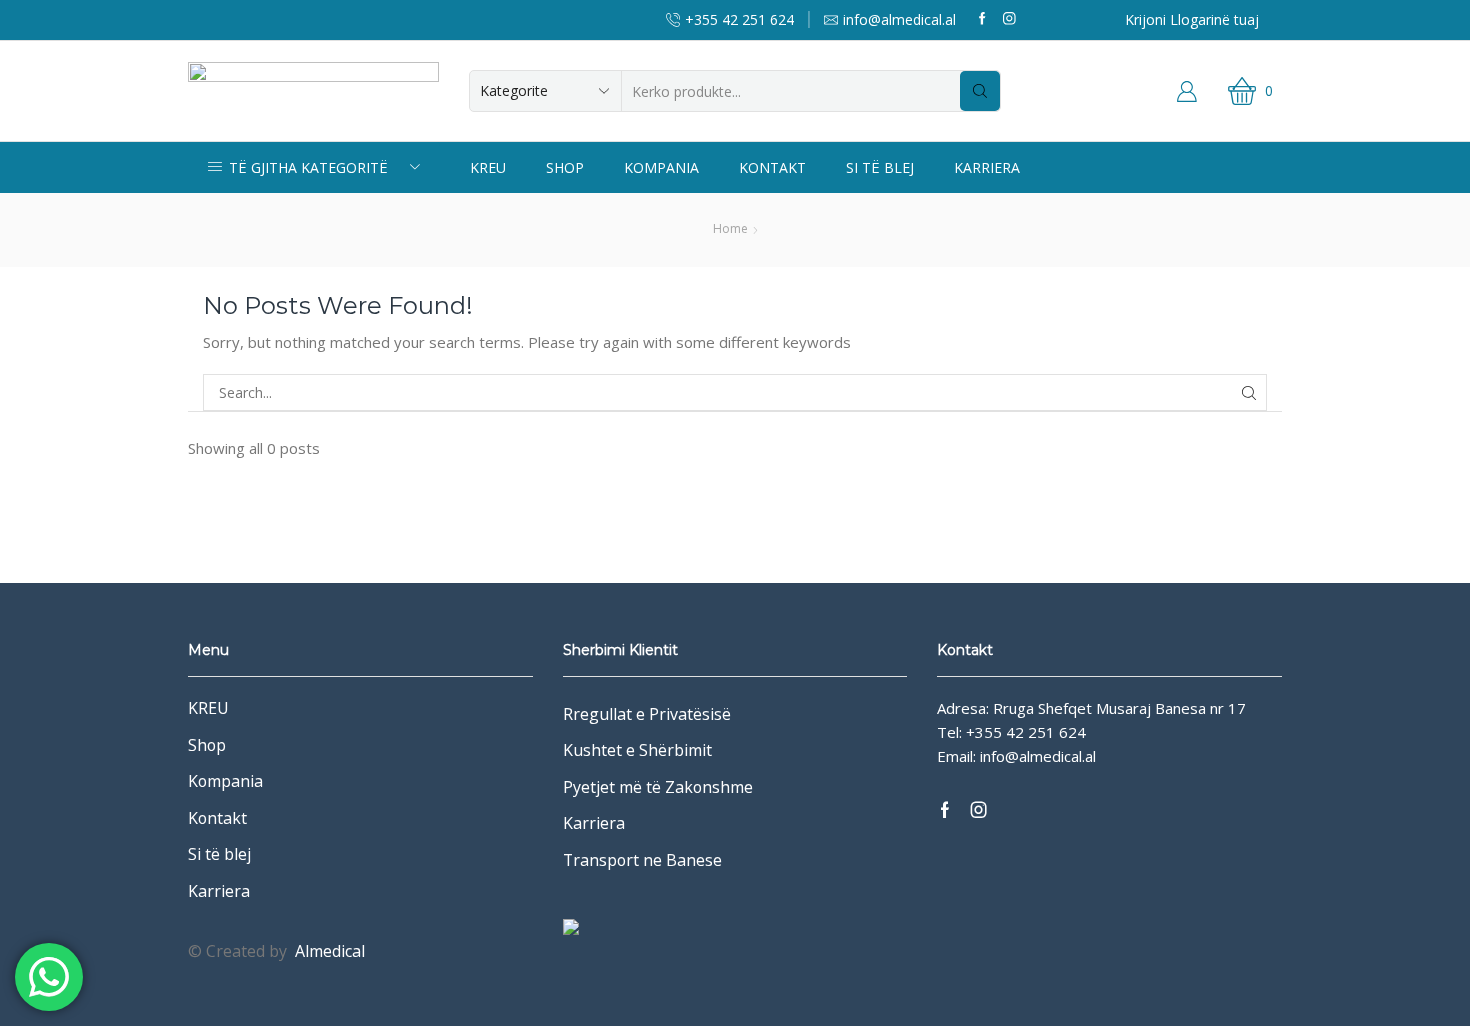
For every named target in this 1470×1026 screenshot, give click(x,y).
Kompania (661, 167)
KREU (488, 167)
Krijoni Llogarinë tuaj (1192, 19)
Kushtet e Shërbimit (637, 750)
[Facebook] (982, 19)
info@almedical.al (1038, 756)
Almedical (330, 951)
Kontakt (772, 167)
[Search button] (980, 91)
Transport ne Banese (642, 860)
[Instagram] (1009, 19)
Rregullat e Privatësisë (647, 714)
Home (730, 228)
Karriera (987, 167)
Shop (565, 167)
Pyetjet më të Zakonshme (658, 787)
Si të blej (880, 167)
